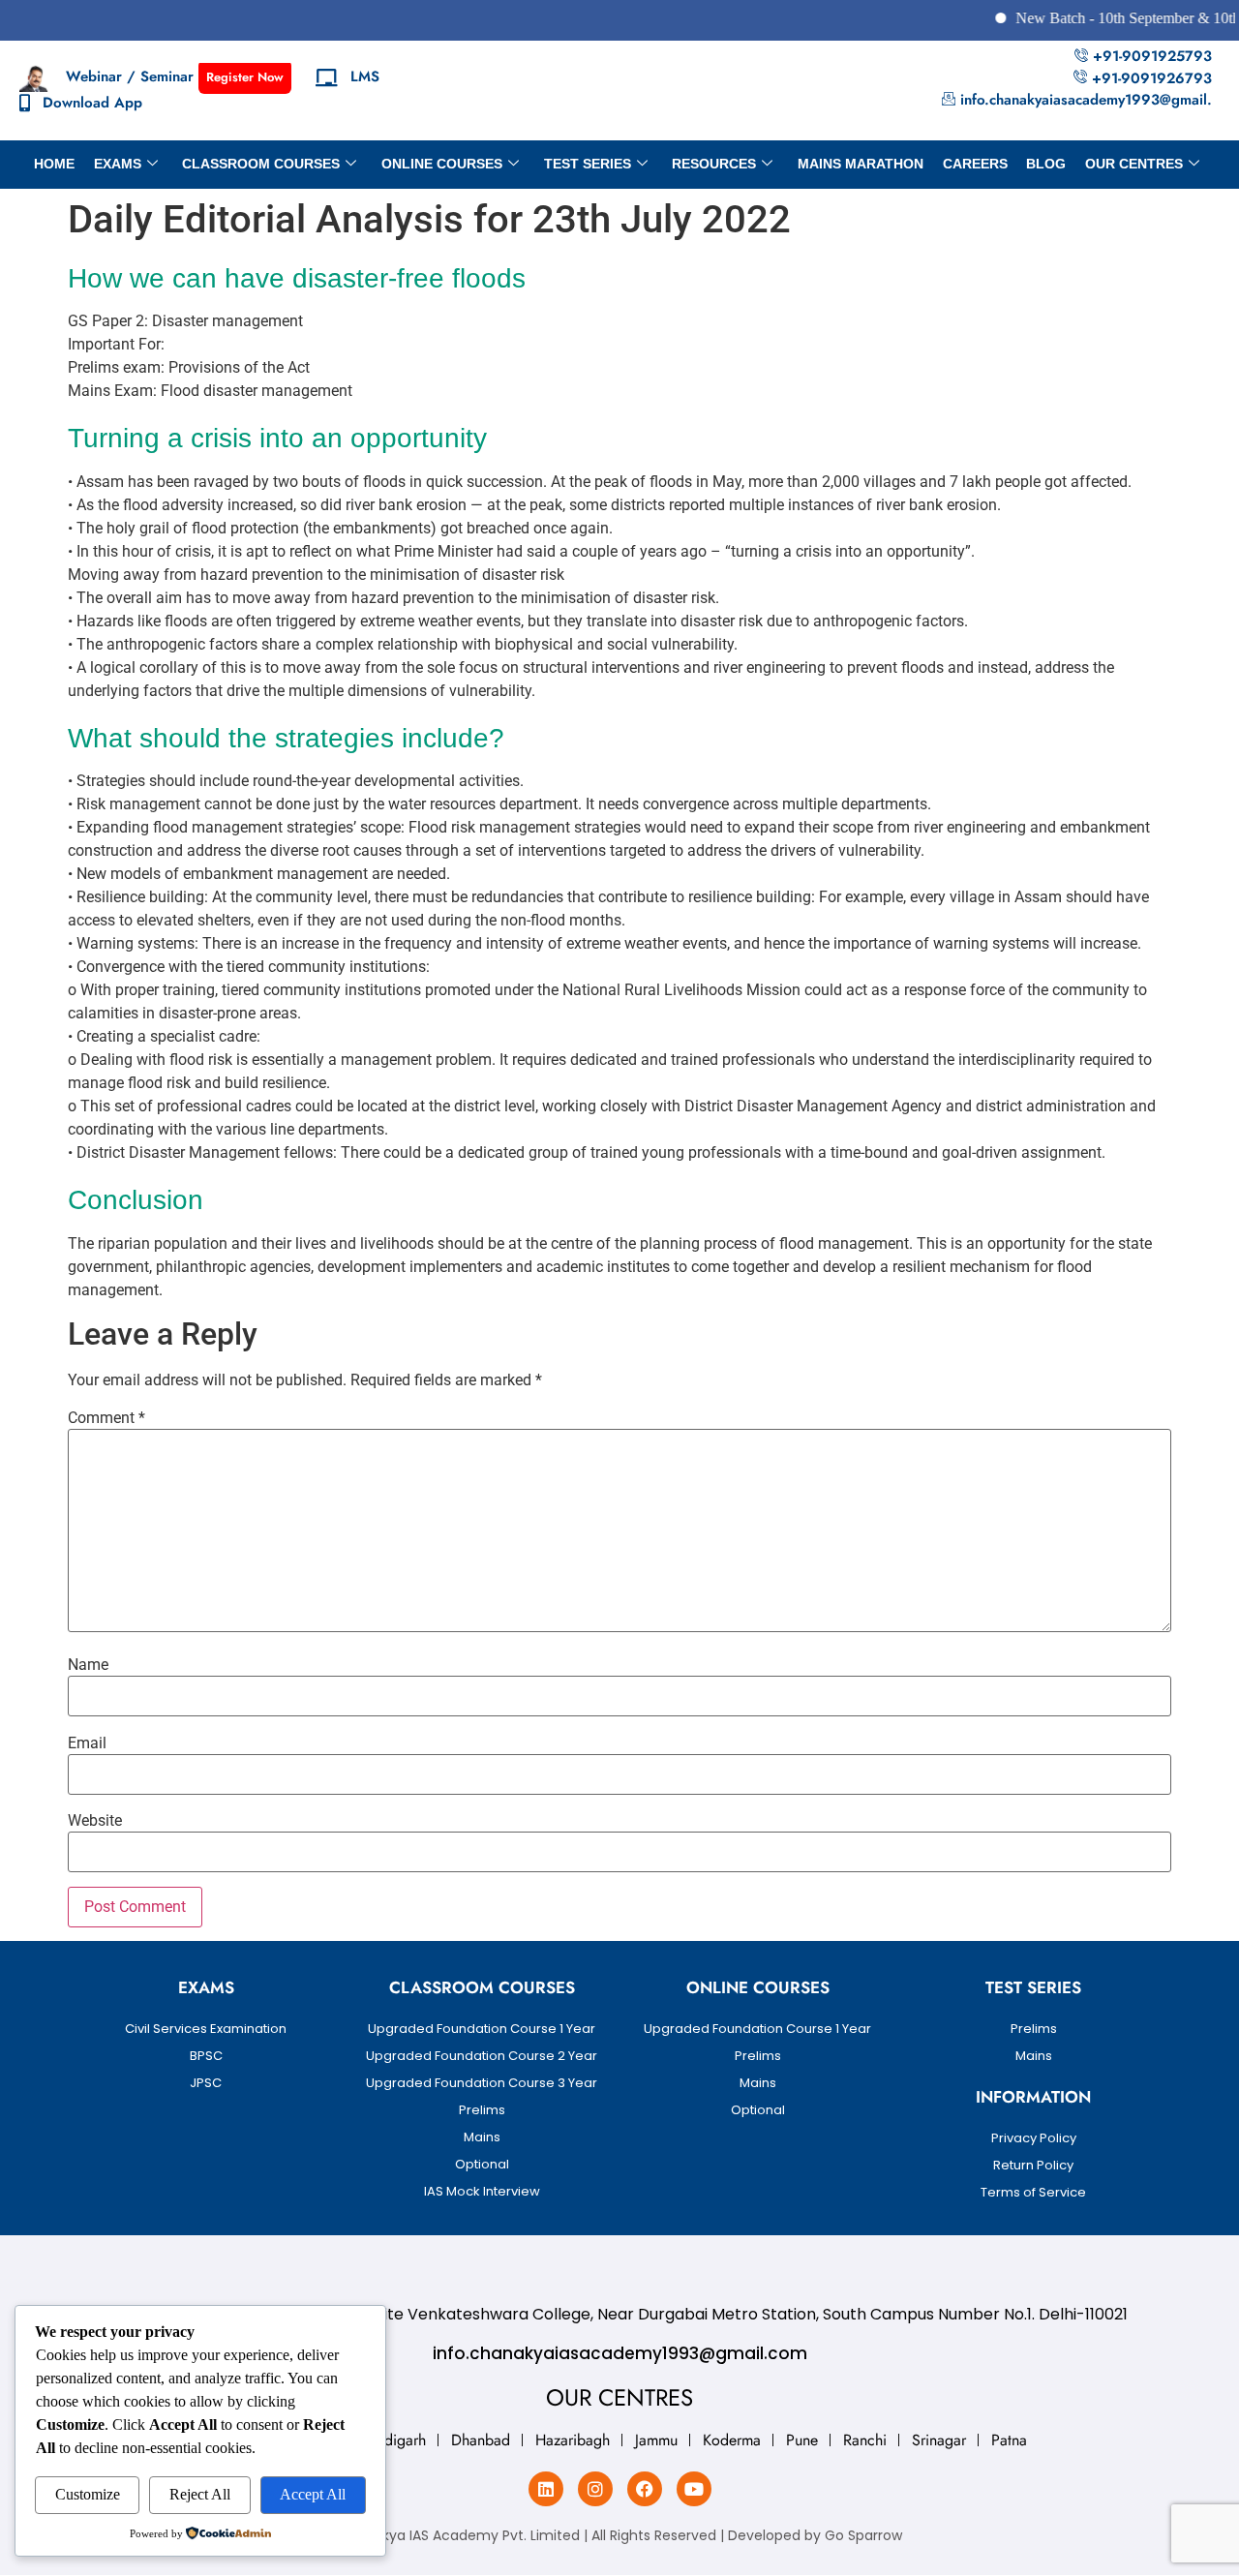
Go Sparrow (863, 2535)
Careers (975, 164)
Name (88, 1665)
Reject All (200, 2494)
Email (87, 1743)
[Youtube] (694, 2489)
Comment (106, 1418)
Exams (118, 164)
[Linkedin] (546, 2489)
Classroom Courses (261, 164)
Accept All (313, 2494)
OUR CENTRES (1134, 164)
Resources (714, 164)
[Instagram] (595, 2489)
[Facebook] (645, 2489)
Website (95, 1821)
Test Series (588, 164)
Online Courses (442, 164)
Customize (88, 2494)
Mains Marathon (861, 164)
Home (54, 164)
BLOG (1046, 164)
